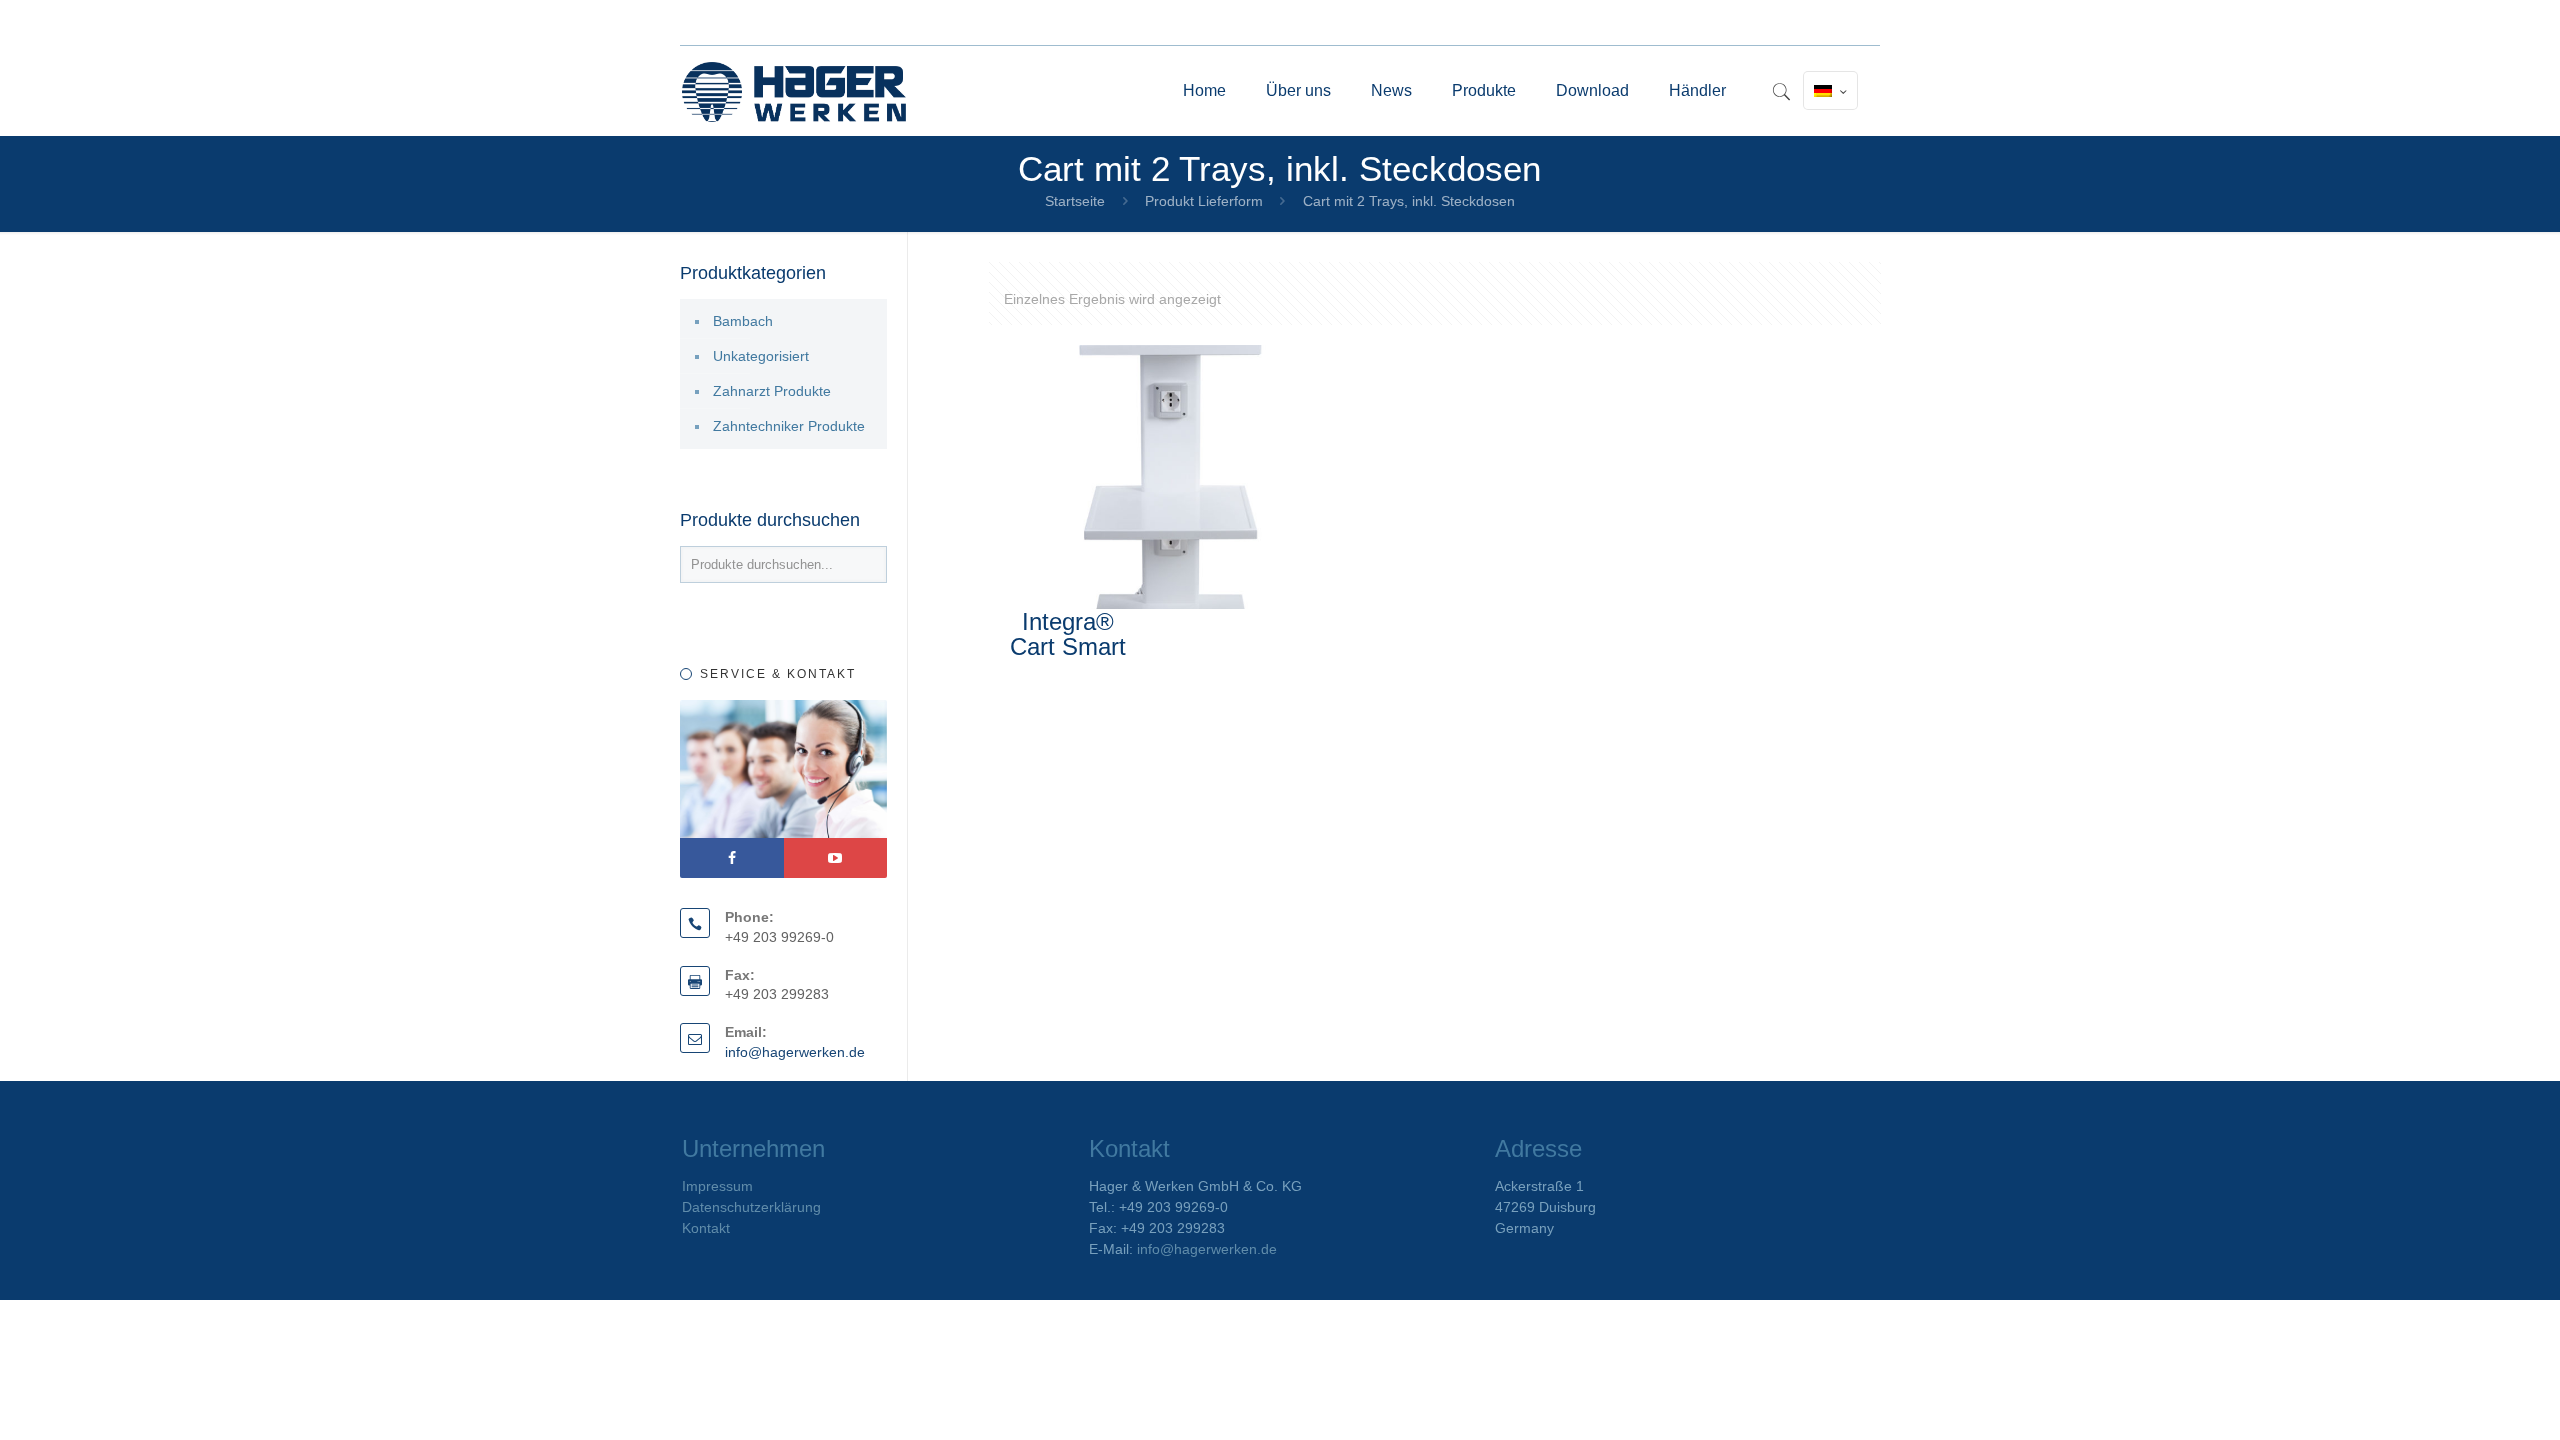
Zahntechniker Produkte (789, 426)
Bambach (743, 321)
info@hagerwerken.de (795, 1052)
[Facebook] (732, 858)
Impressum (717, 1186)
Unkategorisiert (761, 356)
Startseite (1075, 201)
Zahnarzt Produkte (772, 391)
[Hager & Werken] (794, 91)
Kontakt (706, 1228)
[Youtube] (836, 858)
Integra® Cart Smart (1068, 634)
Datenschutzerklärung (751, 1207)
